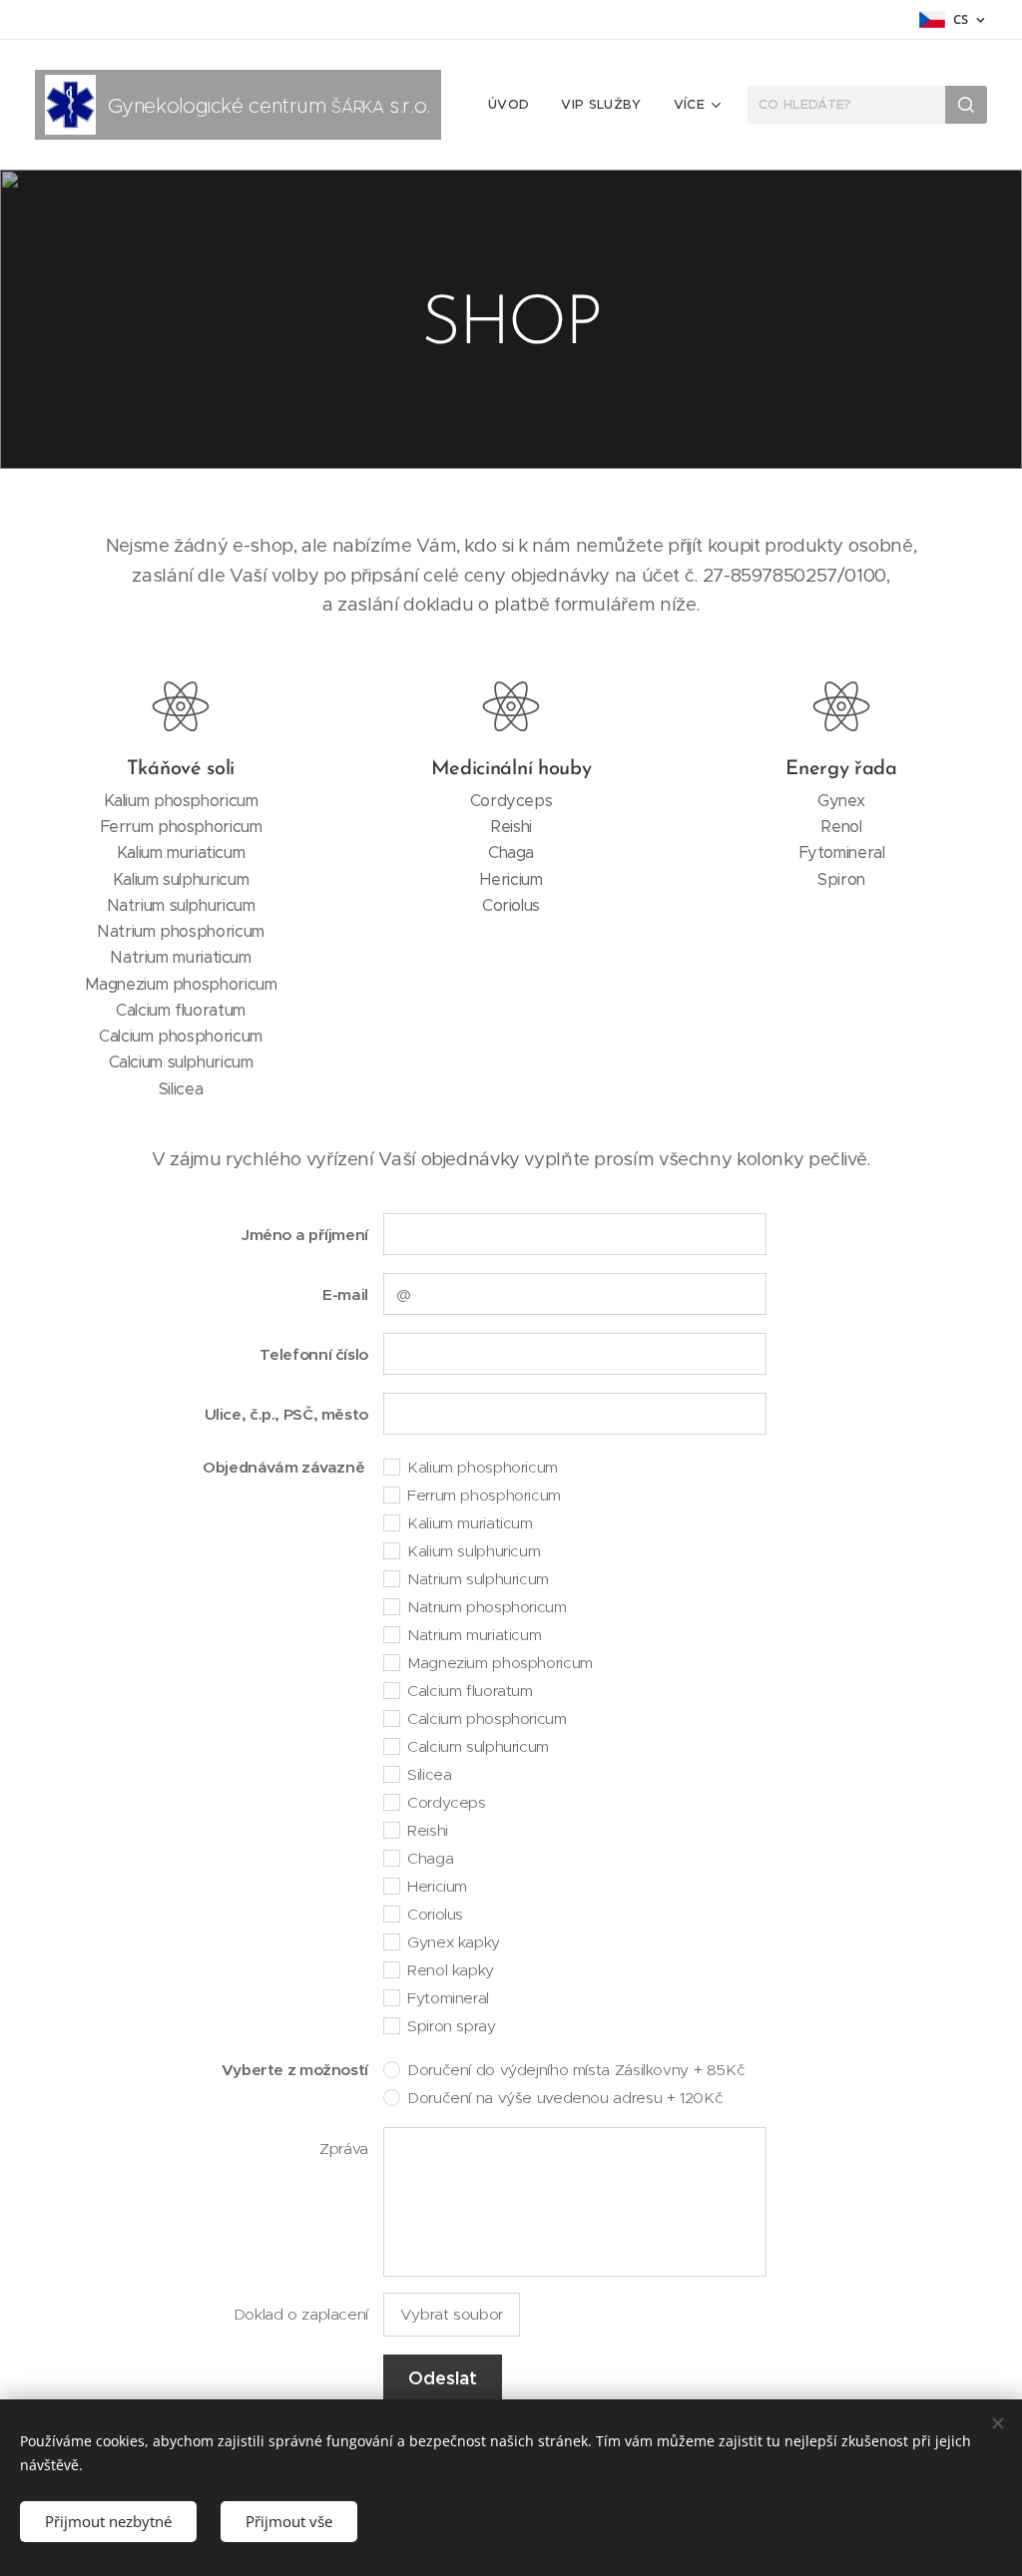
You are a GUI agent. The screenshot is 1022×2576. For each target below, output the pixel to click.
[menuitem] (514, 105)
